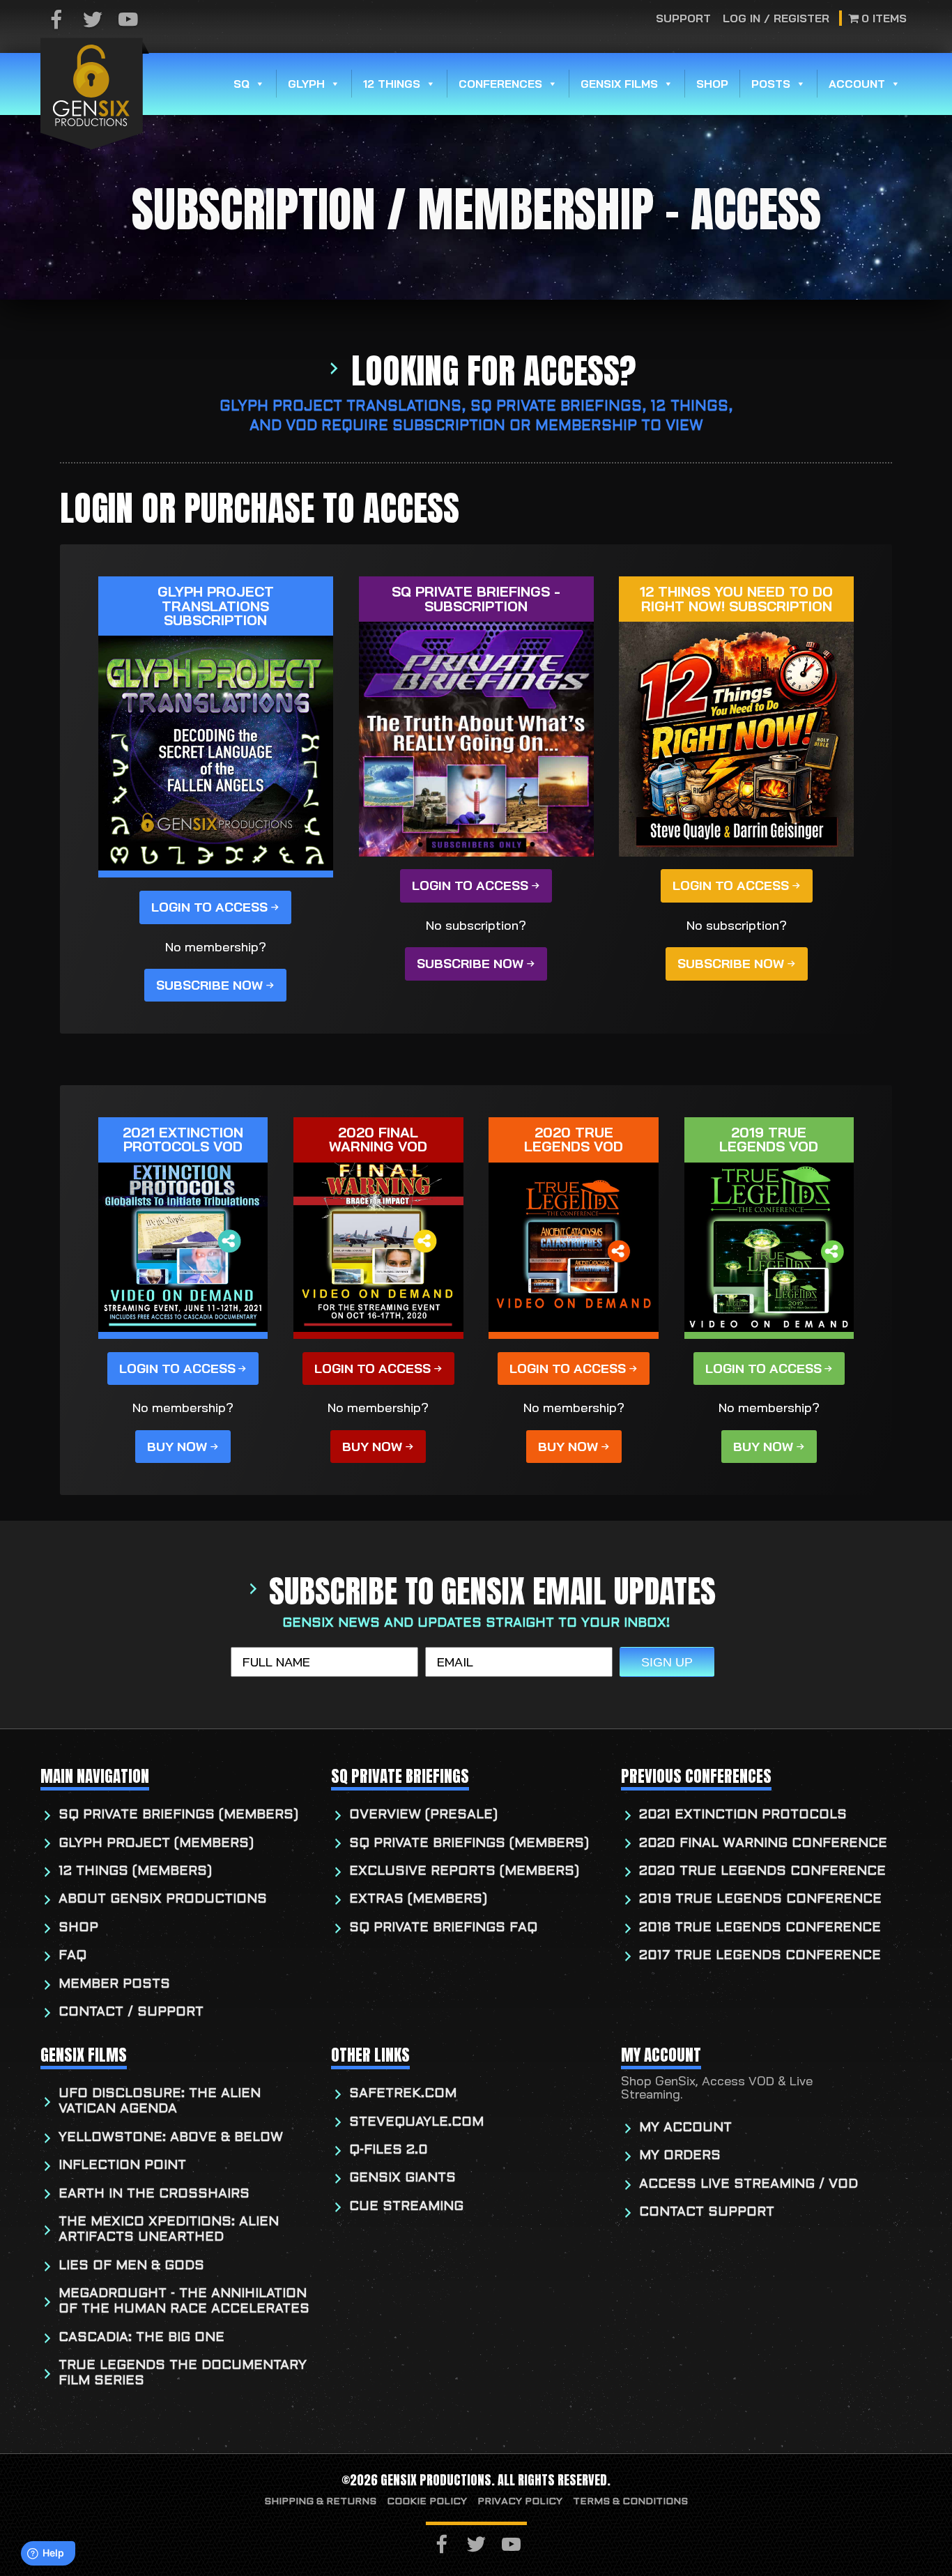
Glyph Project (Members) (156, 1844)
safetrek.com (403, 2094)
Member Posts (114, 1985)
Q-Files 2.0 (389, 2150)
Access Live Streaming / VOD (748, 2185)
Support (684, 18)
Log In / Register (776, 18)
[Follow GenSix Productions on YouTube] (128, 21)
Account (857, 84)
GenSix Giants (402, 2178)
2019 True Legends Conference (760, 1900)
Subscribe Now (209, 985)
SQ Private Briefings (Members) (178, 1815)
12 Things (392, 84)
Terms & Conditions (630, 2502)
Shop (712, 84)
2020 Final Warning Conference (763, 1844)
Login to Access (209, 907)
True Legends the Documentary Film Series (183, 2374)
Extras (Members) (418, 1900)
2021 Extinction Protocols (743, 1815)
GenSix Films (619, 84)
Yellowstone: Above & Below (171, 2138)
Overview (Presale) (423, 1815)
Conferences (500, 84)
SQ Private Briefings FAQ (443, 1928)
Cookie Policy (427, 2502)
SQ (241, 84)
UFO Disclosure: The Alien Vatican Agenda (160, 2102)
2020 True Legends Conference (762, 1872)
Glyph (306, 84)
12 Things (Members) (135, 1872)
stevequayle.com (416, 2123)
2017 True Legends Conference (760, 1956)
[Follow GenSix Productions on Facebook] (56, 21)
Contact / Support (131, 2013)
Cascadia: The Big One (141, 2338)
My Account (685, 2128)
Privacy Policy (520, 2502)
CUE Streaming (406, 2207)
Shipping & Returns (320, 2502)
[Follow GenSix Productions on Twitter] (93, 21)
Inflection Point (122, 2166)
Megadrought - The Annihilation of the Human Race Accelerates (184, 2302)
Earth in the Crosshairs (154, 2194)
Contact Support (707, 2213)
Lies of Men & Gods (131, 2266)
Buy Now (177, 1447)
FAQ (72, 1956)
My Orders (680, 2156)
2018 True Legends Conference (760, 1928)
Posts (771, 84)
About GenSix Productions (163, 1900)
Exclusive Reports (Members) (464, 1872)
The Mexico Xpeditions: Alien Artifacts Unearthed (169, 2230)
